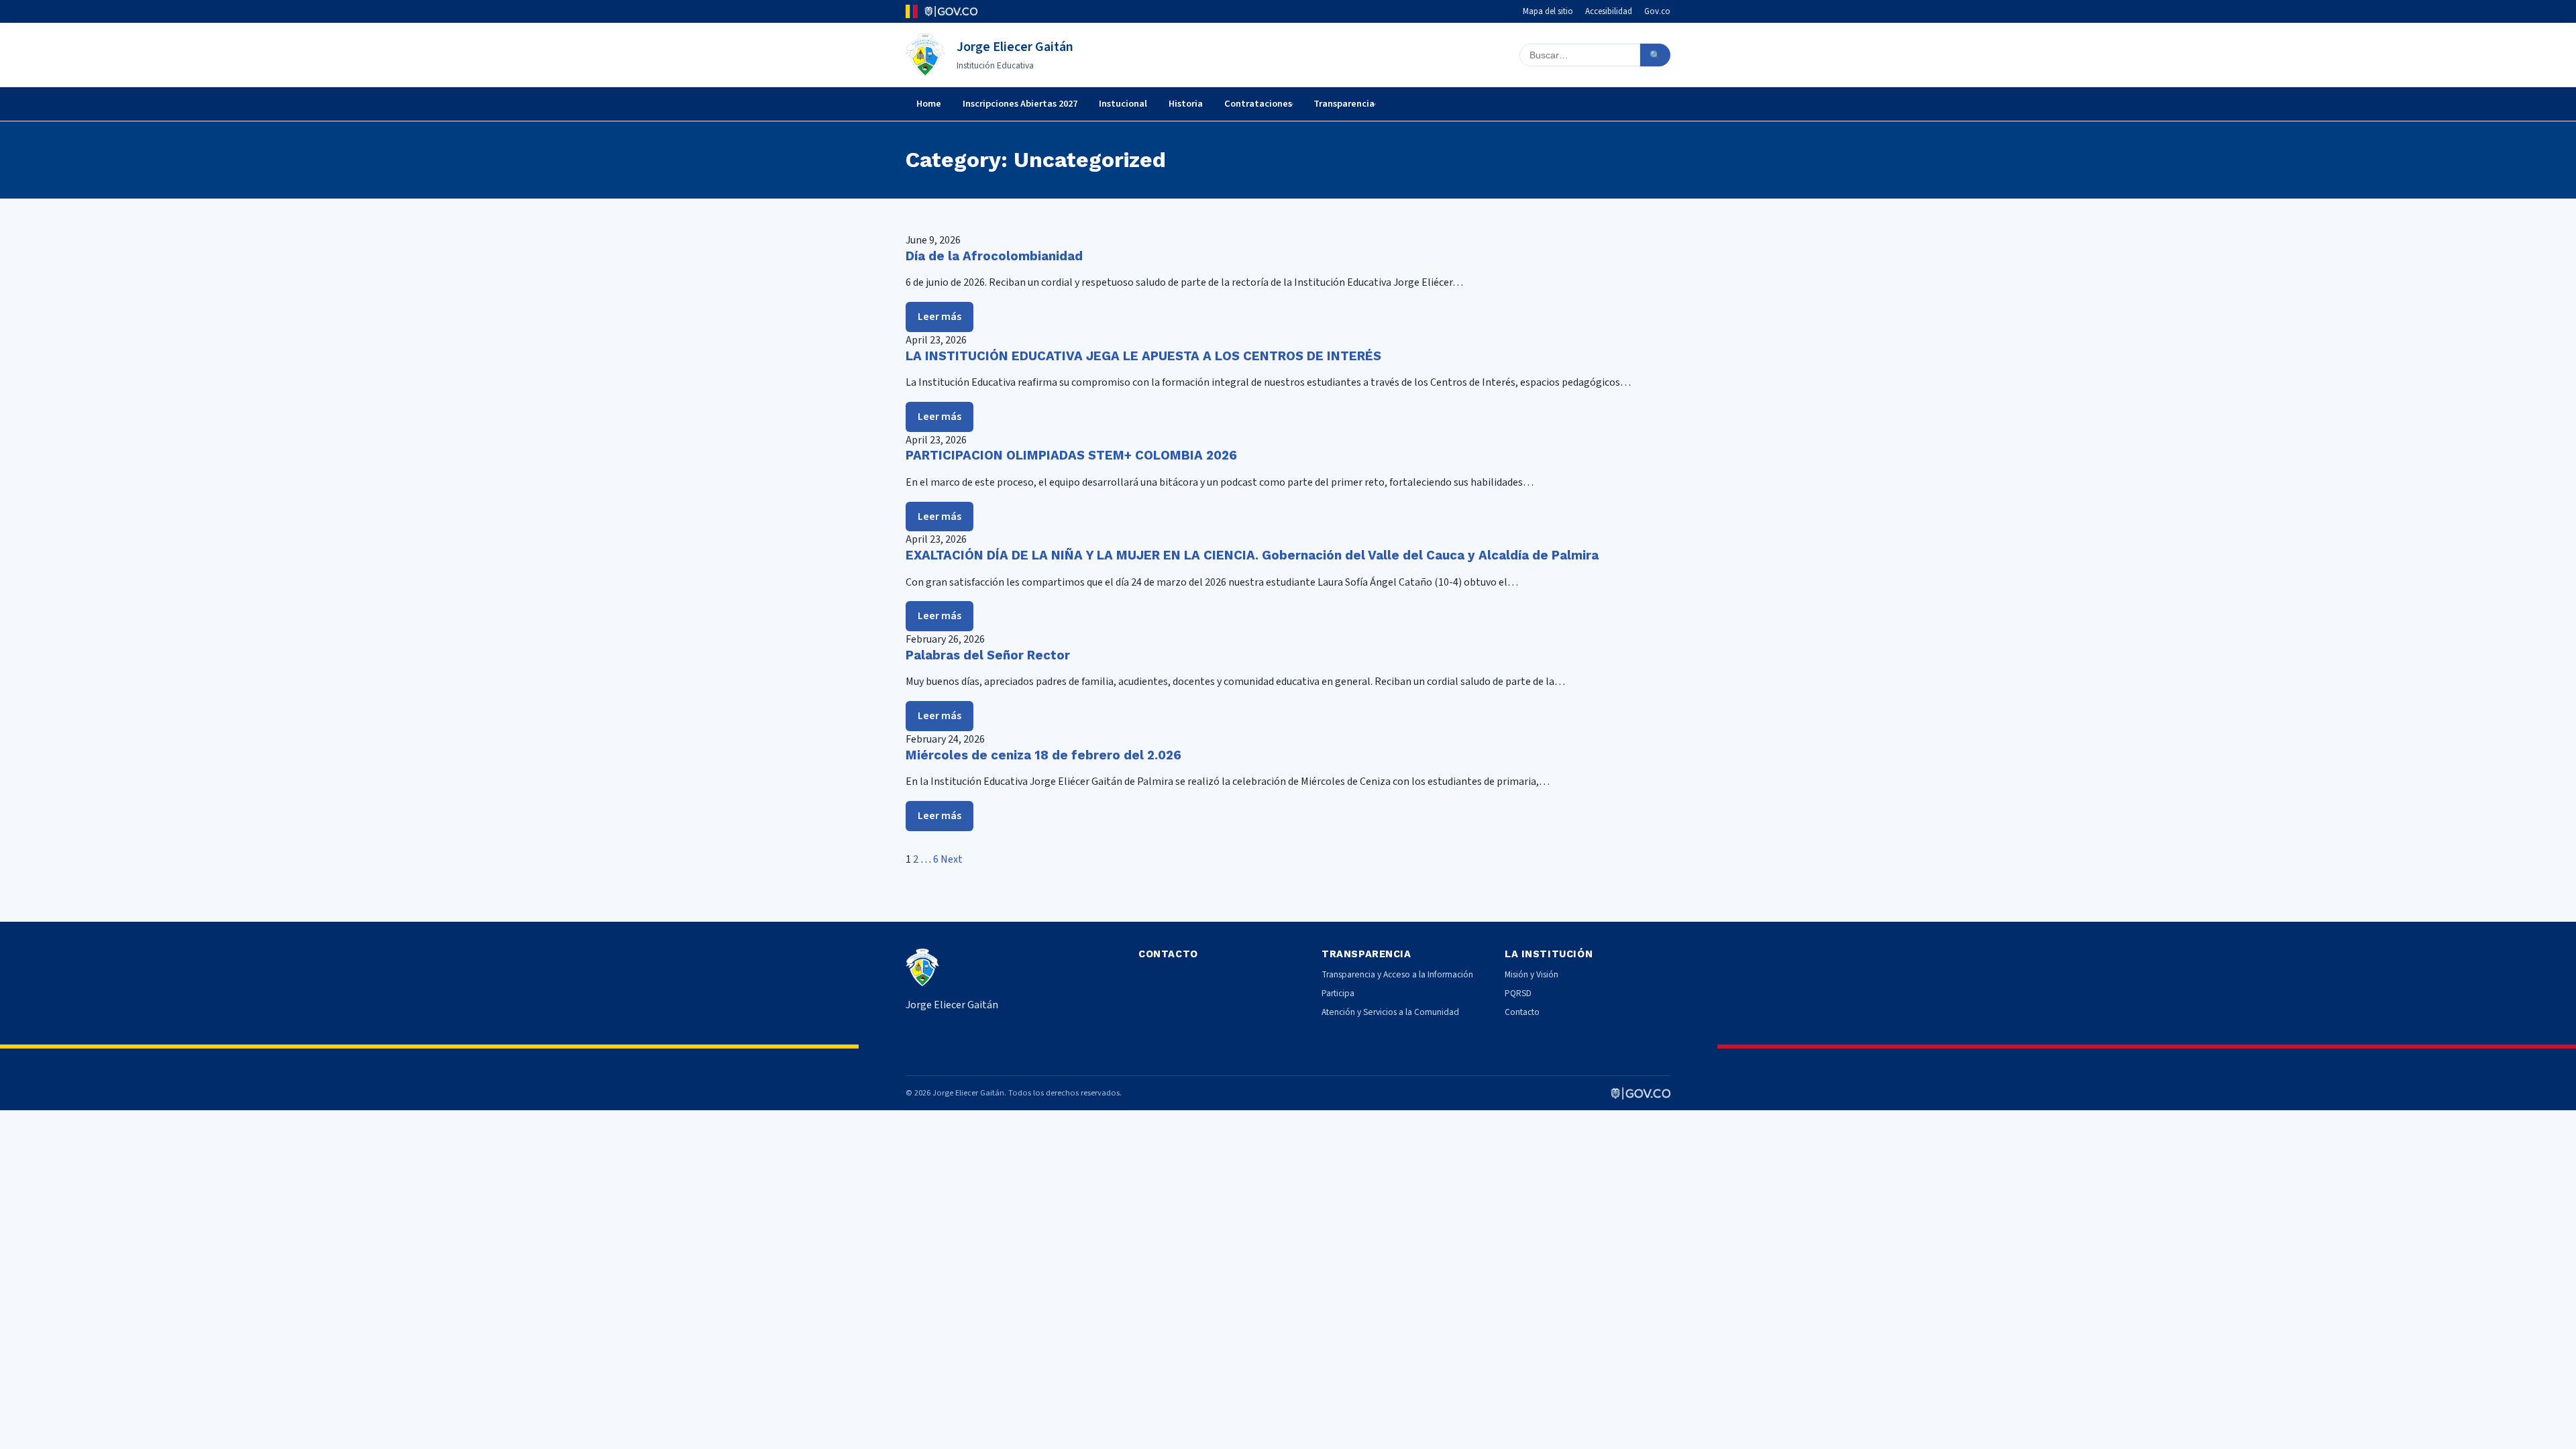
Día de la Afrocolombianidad (994, 256)
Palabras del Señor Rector (988, 655)
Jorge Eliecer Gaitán (1015, 47)
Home (929, 104)
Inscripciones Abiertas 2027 (1020, 104)
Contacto (1522, 1012)
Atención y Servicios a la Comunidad (1390, 1012)
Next (952, 859)
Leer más (940, 317)
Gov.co (1657, 11)
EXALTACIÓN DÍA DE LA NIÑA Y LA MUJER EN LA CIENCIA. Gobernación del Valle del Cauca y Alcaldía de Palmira (1252, 555)
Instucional (1123, 104)
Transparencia (1344, 104)
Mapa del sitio (1548, 11)
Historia (1186, 104)
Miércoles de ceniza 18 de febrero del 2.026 (1043, 755)
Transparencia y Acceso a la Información (1397, 974)
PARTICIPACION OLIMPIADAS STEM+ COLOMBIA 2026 (1071, 455)
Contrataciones (1258, 104)
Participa (1338, 993)
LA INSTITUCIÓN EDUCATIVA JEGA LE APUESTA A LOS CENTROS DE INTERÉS (1143, 356)
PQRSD (1518, 993)
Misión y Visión (1532, 974)
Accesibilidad (1609, 11)
